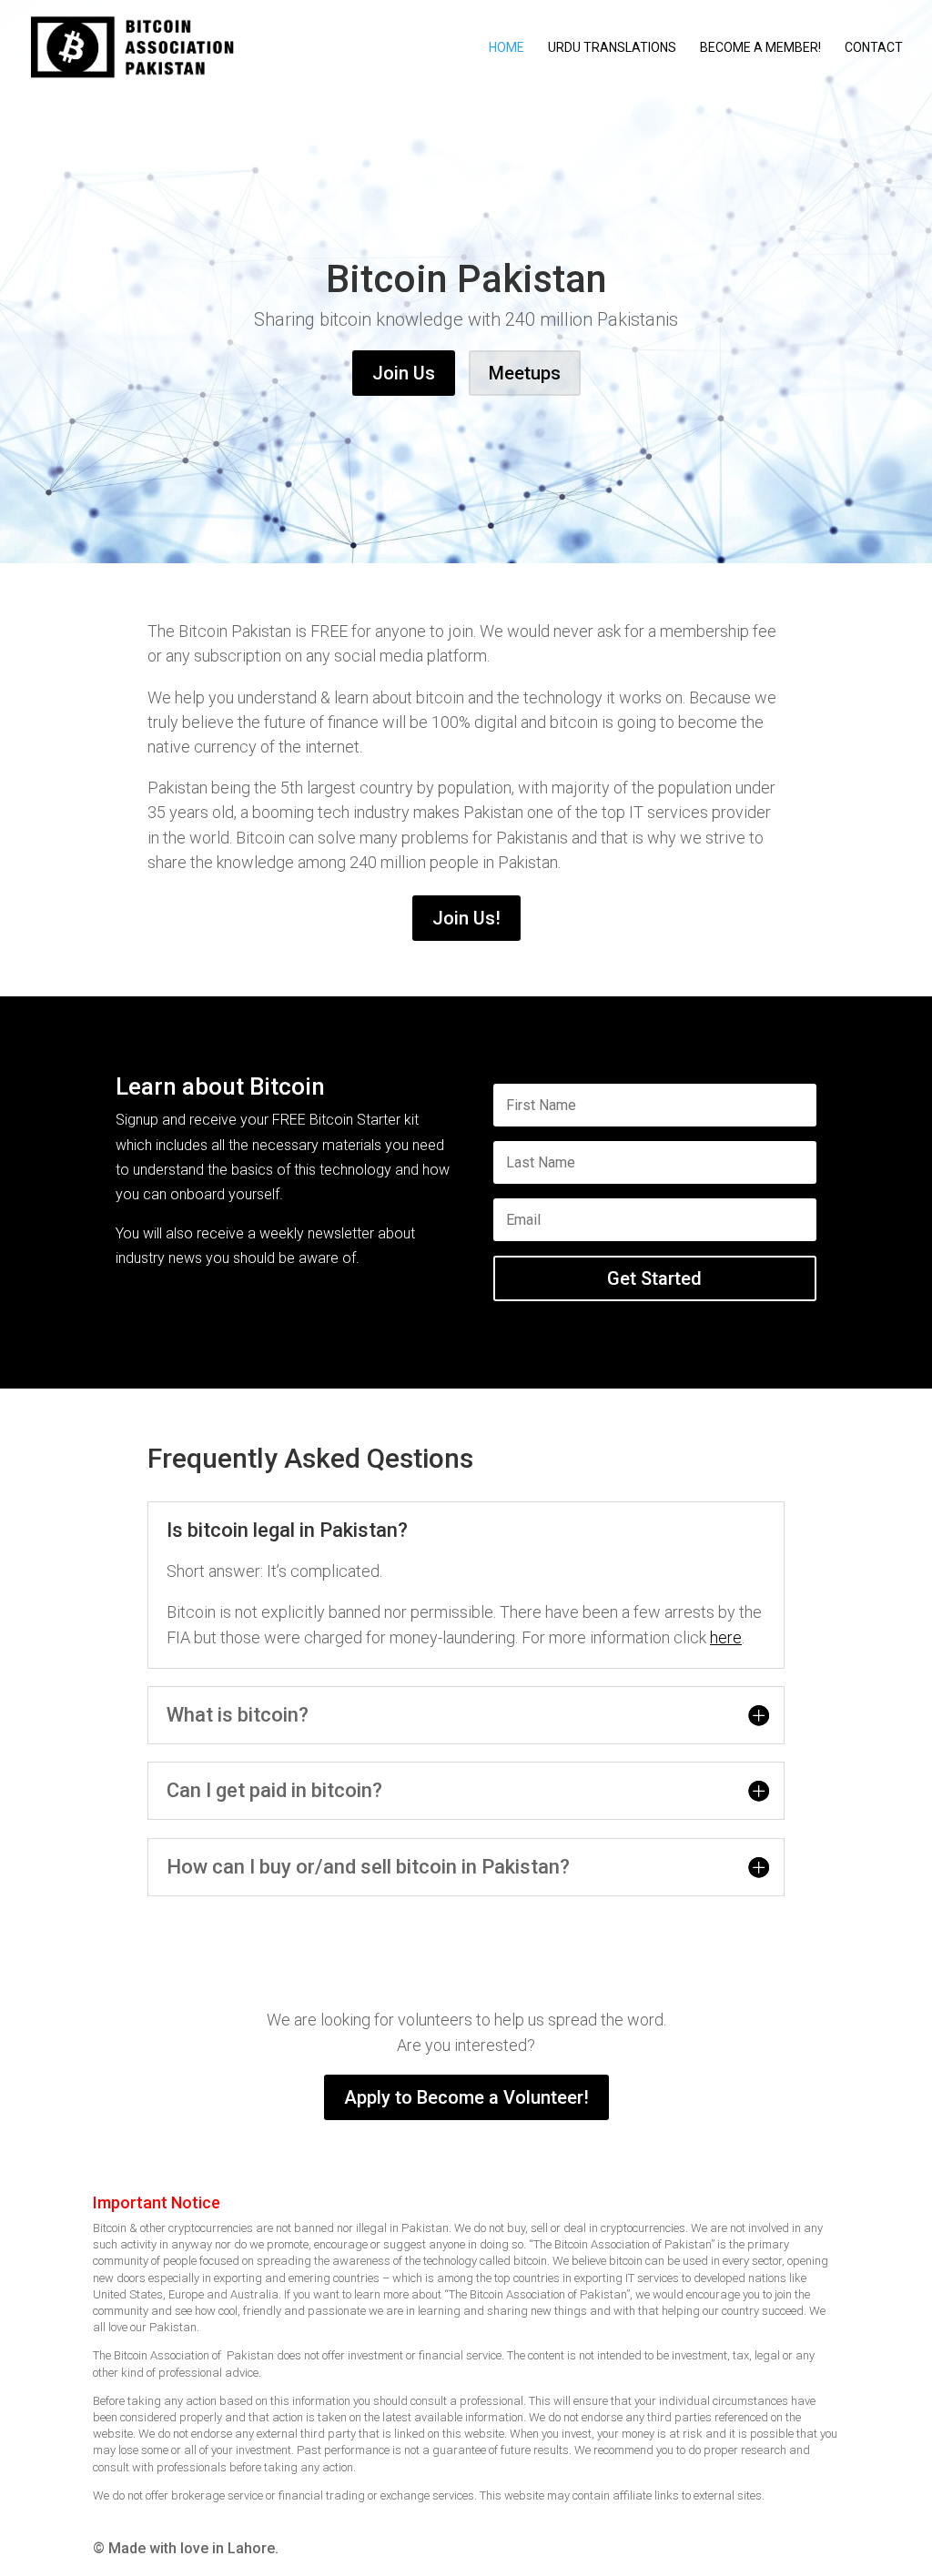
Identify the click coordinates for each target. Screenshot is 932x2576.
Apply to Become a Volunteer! (466, 2097)
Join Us (404, 373)
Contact (874, 48)
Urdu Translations (612, 48)
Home (507, 48)
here (726, 1637)
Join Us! (466, 918)
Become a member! (760, 48)
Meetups (525, 373)
